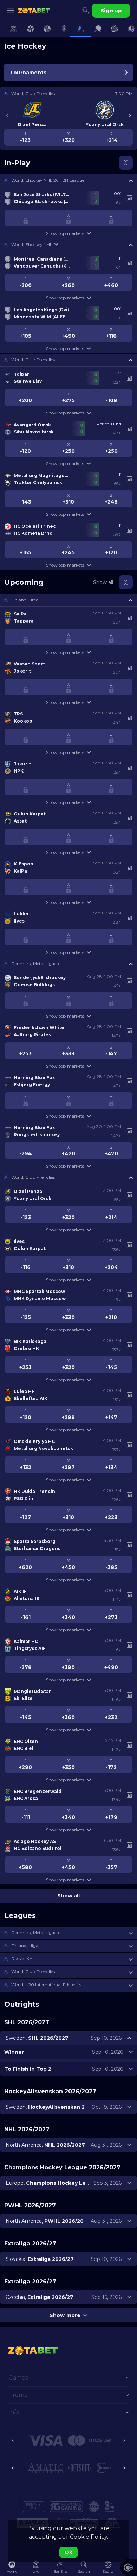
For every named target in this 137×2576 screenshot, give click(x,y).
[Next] (130, 115)
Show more (65, 2315)
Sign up (111, 11)
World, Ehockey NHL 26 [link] (35, 245)
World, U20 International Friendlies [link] (46, 1985)
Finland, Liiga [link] (25, 600)
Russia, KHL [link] (23, 1959)
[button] (68, 180)
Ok (68, 2552)
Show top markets (65, 233)
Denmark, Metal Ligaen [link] (35, 964)
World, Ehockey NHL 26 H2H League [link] (48, 180)
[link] (34, 11)
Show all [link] (103, 582)
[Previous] (7, 115)
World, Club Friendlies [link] (33, 360)
